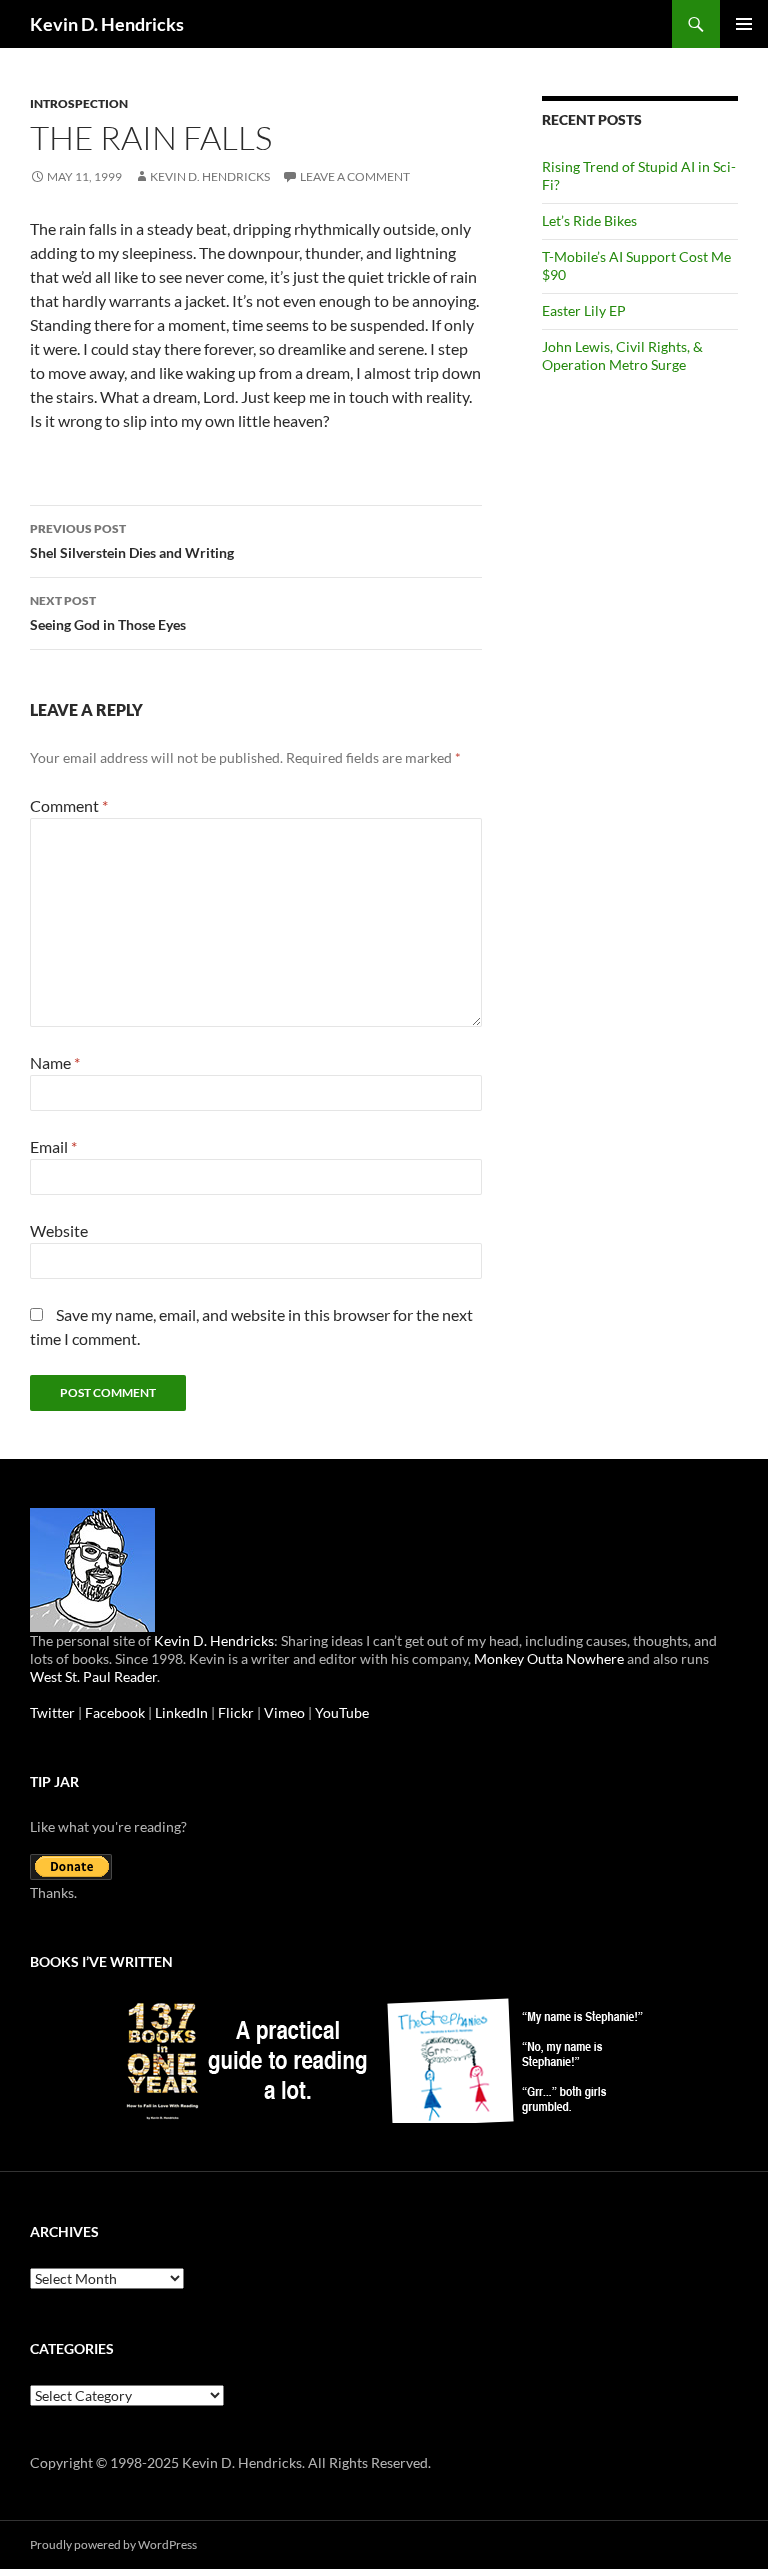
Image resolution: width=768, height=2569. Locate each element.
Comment (69, 805)
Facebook (115, 1712)
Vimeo (284, 1712)
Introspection (79, 103)
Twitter (52, 1712)
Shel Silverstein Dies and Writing (132, 541)
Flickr (236, 1712)
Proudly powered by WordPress (113, 2544)
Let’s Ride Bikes (589, 220)
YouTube (342, 1712)
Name (55, 1062)
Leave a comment (355, 176)
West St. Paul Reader (93, 1676)
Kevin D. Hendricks (107, 24)
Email (53, 1146)
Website (59, 1230)
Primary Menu (744, 24)
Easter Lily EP (584, 310)
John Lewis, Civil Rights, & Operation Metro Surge (622, 355)
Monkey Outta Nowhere (549, 1658)
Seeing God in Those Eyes (108, 613)
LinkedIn (181, 1712)
